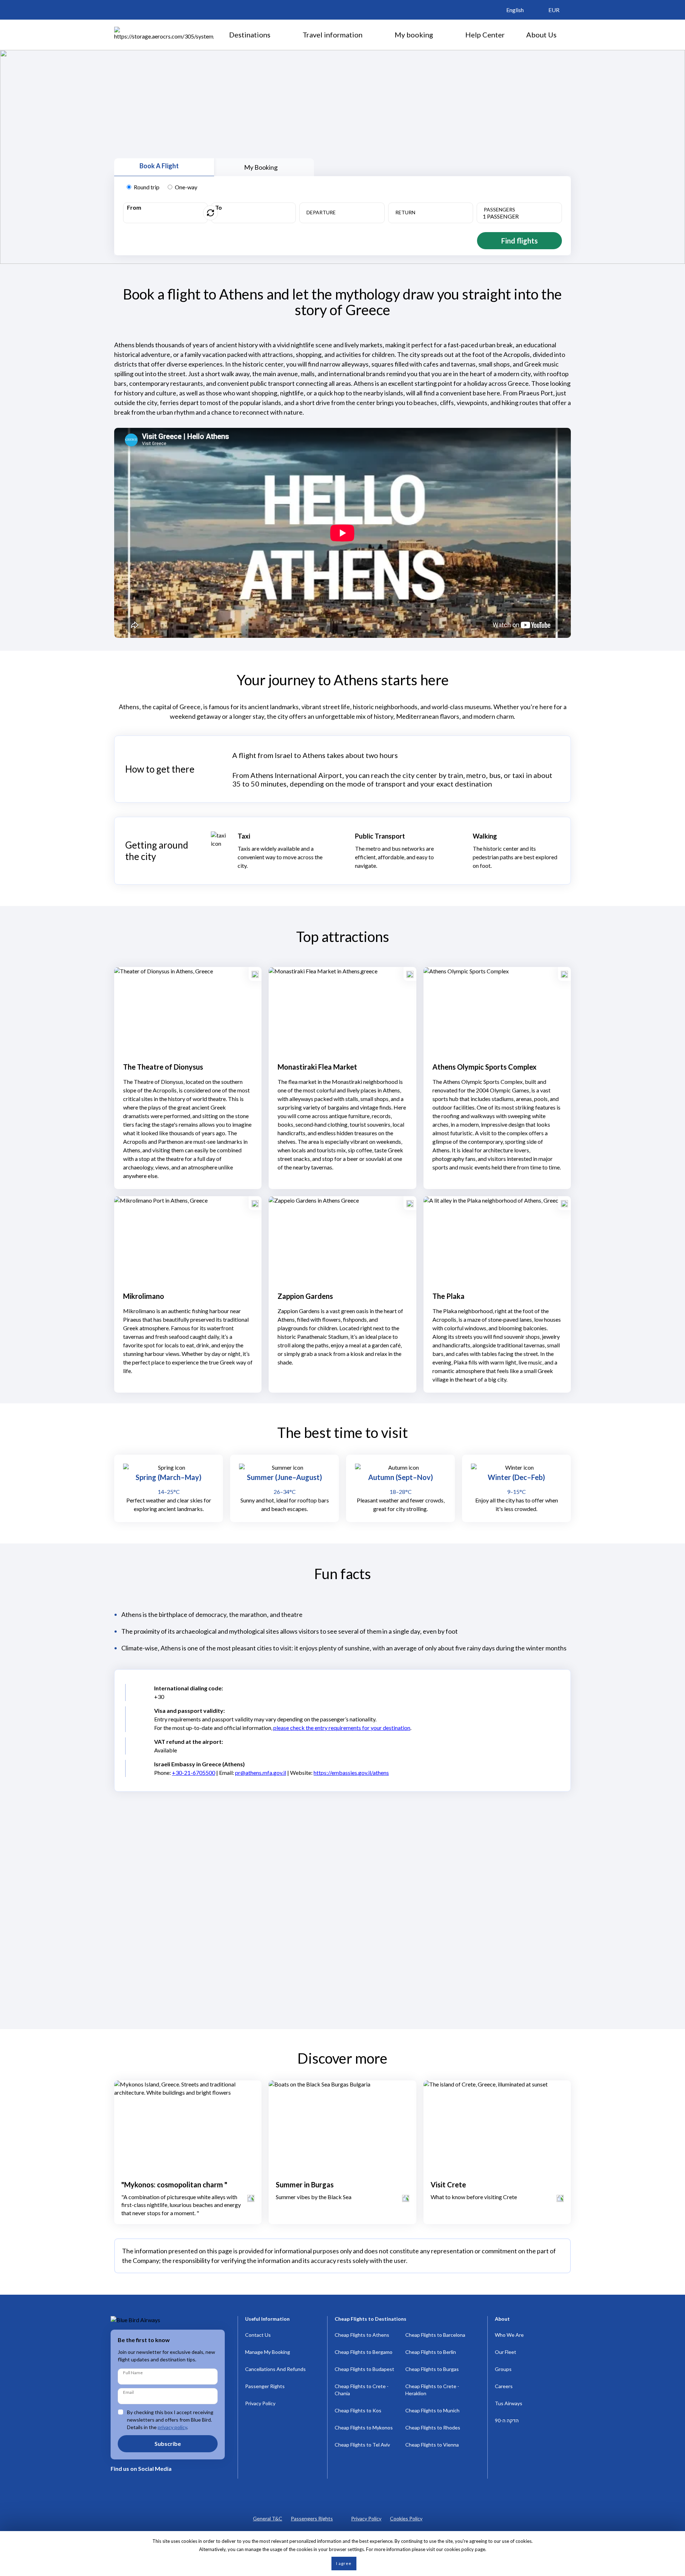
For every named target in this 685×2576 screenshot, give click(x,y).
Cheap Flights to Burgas (432, 2369)
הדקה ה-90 (507, 2420)
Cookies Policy (406, 2518)
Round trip (147, 187)
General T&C (268, 2518)
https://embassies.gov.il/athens (351, 1773)
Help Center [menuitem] (485, 35)
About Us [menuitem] (541, 35)
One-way (186, 187)
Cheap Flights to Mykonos (364, 2428)
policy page (473, 2549)
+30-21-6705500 (194, 1773)
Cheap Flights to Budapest (364, 2369)
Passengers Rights (312, 2518)
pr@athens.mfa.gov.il (261, 1773)
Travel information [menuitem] (333, 35)
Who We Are (509, 2335)
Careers (504, 2386)
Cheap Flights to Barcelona (435, 2335)
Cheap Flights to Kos (358, 2410)
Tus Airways (509, 2403)
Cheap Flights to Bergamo (364, 2352)
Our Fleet (506, 2352)
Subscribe (168, 2444)
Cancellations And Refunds (275, 2369)
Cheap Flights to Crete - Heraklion (432, 2390)
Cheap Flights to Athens (362, 2335)
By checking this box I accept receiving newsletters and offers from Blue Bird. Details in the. (170, 2420)
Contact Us (258, 2335)
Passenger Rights (265, 2386)
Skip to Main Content (344, 3)
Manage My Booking (268, 2352)
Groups (503, 2369)
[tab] (164, 167)
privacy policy (172, 2427)
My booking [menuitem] (414, 35)
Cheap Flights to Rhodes (433, 2428)
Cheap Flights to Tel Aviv (362, 2445)
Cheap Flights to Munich (432, 2410)
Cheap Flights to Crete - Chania (362, 2390)
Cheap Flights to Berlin (431, 2352)
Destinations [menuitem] (250, 35)
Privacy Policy (260, 2403)
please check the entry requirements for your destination (342, 1728)
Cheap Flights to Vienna (432, 2445)
